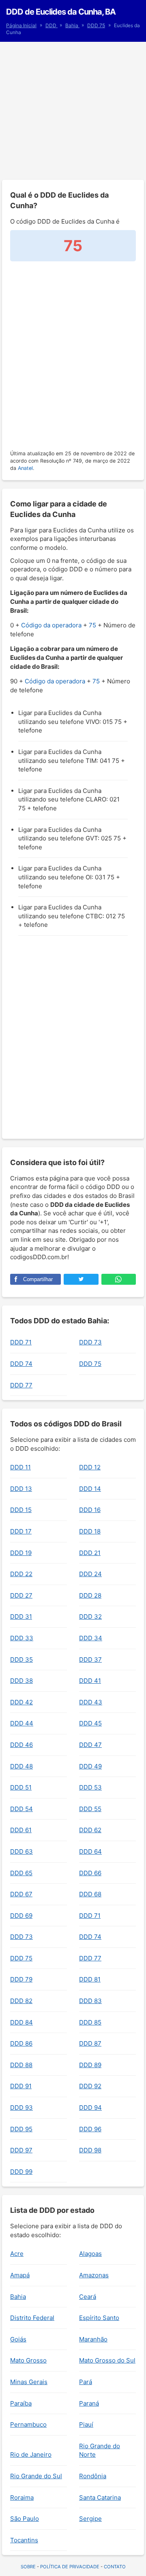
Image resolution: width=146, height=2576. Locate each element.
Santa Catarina (100, 2497)
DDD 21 (90, 1553)
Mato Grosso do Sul (107, 2360)
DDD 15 (21, 1510)
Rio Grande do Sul (36, 2476)
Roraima (22, 2497)
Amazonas (94, 2275)
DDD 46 (21, 1745)
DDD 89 (90, 2065)
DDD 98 (90, 2150)
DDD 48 (21, 1766)
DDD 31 (21, 1616)
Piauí (86, 2424)
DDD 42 (21, 1702)
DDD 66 (90, 1873)
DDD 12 (90, 1467)
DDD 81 (90, 1979)
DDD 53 (90, 1787)
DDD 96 (90, 2129)
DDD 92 (90, 2086)
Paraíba (21, 2403)
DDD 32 (90, 1616)
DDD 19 (21, 1553)
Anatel (25, 468)
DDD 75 (96, 25)
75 (92, 625)
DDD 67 (21, 1894)
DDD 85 (90, 2022)
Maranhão (93, 2339)
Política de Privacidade (70, 2567)
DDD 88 (21, 2065)
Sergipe (90, 2519)
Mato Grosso (28, 2360)
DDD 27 (21, 1595)
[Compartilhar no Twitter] (81, 1279)
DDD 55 (90, 1809)
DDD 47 (90, 1745)
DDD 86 (21, 2043)
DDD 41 (90, 1681)
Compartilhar (38, 1279)
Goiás (18, 2339)
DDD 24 (90, 1574)
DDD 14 (90, 1489)
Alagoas (90, 2254)
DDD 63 (21, 1851)
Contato (115, 2567)
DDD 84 (21, 2022)
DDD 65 (21, 1873)
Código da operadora (51, 625)
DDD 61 (21, 1830)
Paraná (89, 2403)
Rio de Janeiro (31, 2454)
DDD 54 (21, 1809)
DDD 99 (21, 2172)
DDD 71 (21, 1342)
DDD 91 (21, 2086)
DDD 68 (90, 1894)
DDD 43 (91, 1702)
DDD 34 (91, 1638)
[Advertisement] (73, 111)
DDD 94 (90, 2108)
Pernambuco (28, 2424)
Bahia (72, 25)
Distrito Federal (32, 2318)
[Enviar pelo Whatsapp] (119, 1279)
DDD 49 (90, 1766)
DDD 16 (90, 1510)
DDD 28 (90, 1595)
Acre (17, 2254)
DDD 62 (90, 1830)
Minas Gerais (29, 2382)
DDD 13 (21, 1489)
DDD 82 (21, 2001)
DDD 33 (22, 1638)
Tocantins (24, 2540)
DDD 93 (21, 2108)
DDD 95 (21, 2129)
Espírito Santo (99, 2318)
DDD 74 (21, 1364)
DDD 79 (21, 1979)
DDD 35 (21, 1660)
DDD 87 (90, 2043)
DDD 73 (90, 1342)
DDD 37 (90, 1660)
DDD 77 (21, 1385)
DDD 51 (21, 1787)
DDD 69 (21, 1916)
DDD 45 (90, 1723)
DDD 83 (90, 2001)
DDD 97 (21, 2150)
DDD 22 (21, 1574)
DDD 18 (90, 1531)
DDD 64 (90, 1851)
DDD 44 (22, 1723)
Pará (86, 2382)
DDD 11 (20, 1467)
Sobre (28, 2567)
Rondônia (93, 2476)
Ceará (88, 2297)
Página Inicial (21, 25)
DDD (52, 25)
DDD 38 (21, 1681)
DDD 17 (21, 1531)
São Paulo (25, 2519)
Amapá (20, 2275)
